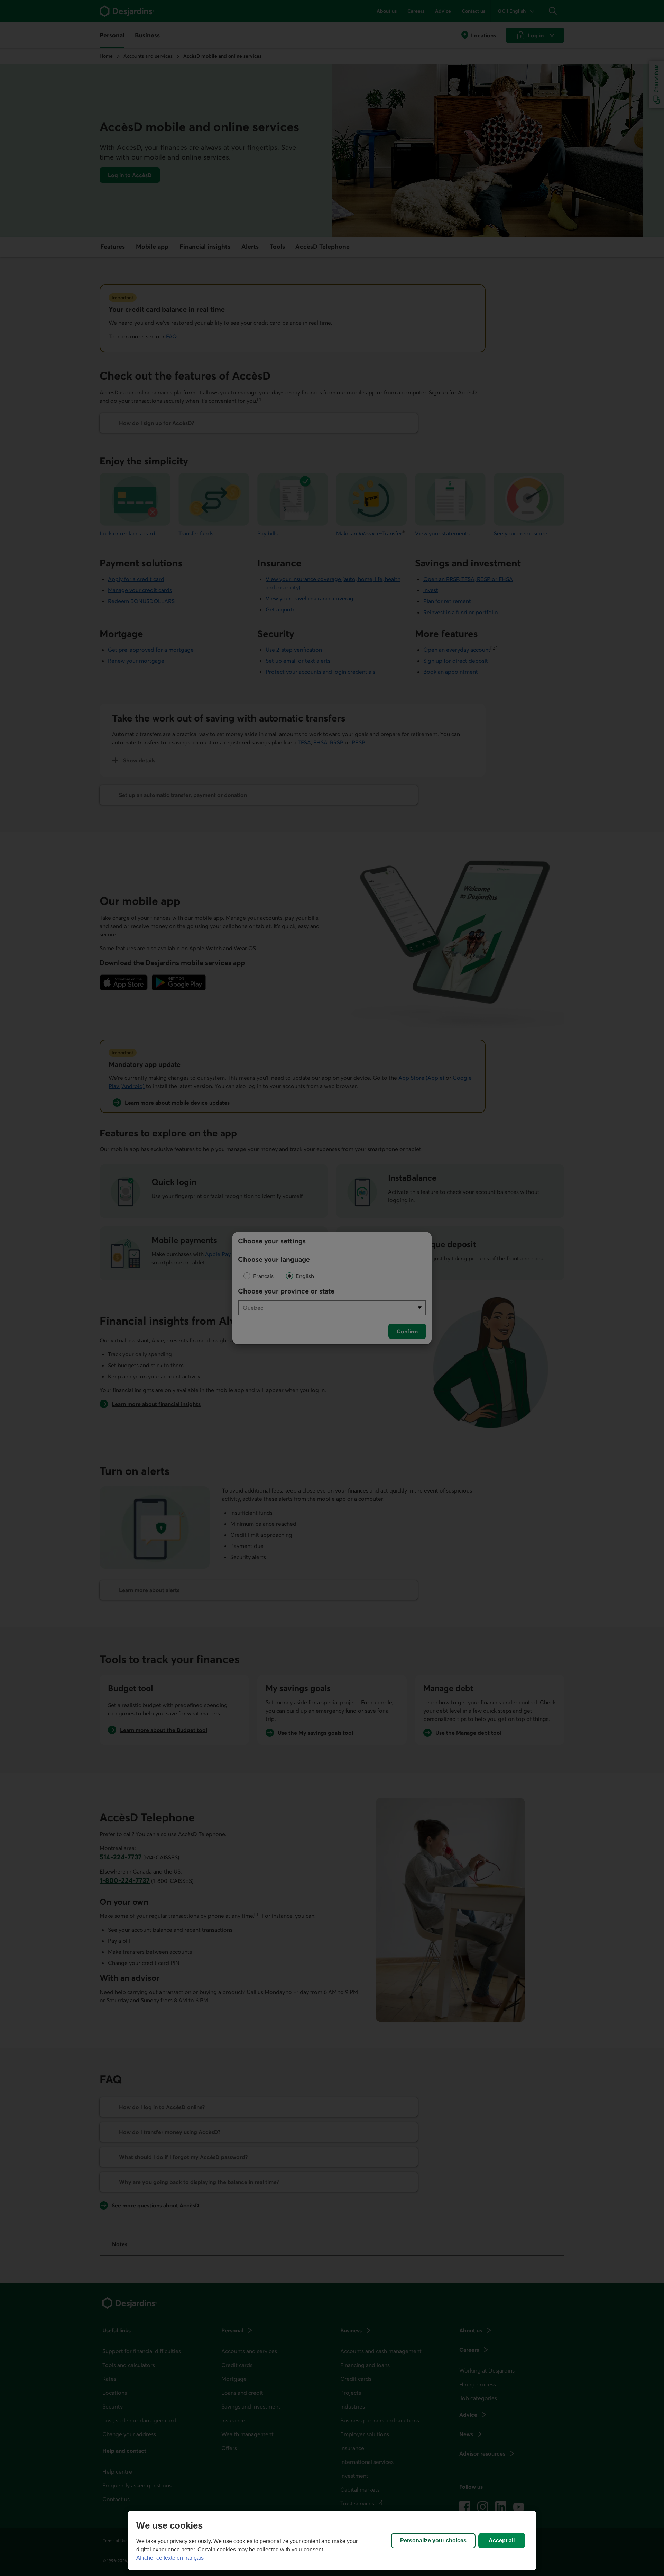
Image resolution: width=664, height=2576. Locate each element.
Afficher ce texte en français (170, 2558)
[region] (332, 2541)
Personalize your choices (433, 2541)
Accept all (502, 2541)
